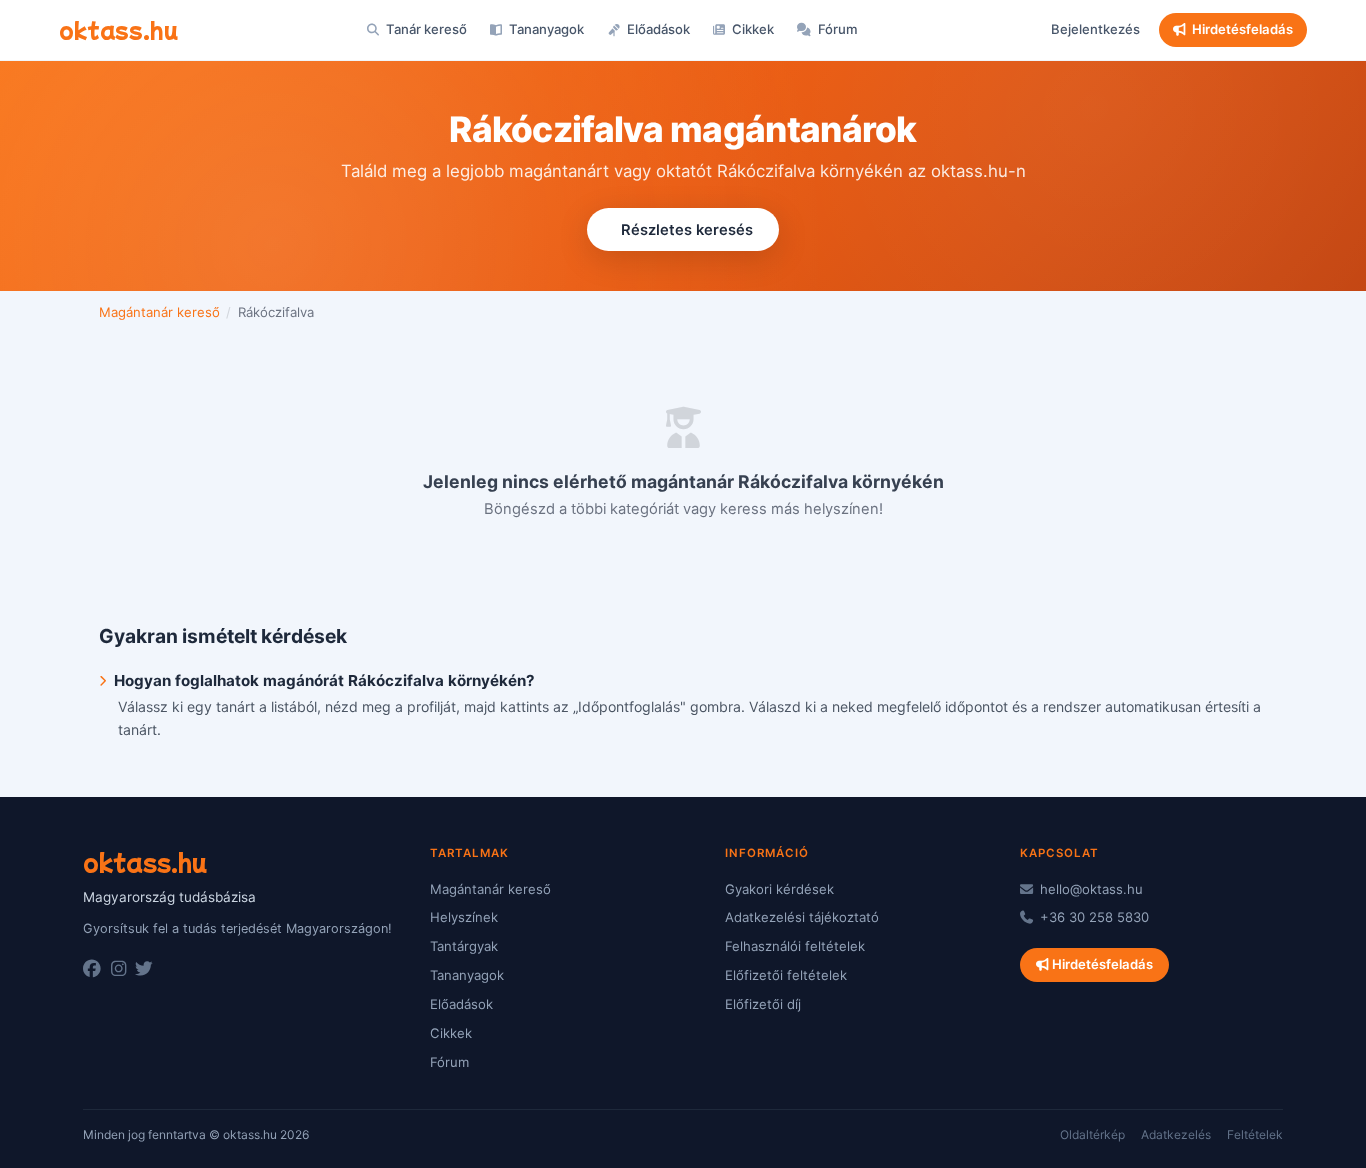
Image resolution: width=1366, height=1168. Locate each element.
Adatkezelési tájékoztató (802, 917)
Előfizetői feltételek (786, 975)
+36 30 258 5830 (1092, 917)
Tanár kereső (425, 29)
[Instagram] (118, 969)
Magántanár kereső (159, 312)
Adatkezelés (1176, 1134)
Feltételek (1255, 1134)
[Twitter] (144, 969)
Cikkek (751, 29)
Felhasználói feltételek (795, 946)
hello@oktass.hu (1089, 889)
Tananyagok (545, 29)
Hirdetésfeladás (1242, 29)
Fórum (836, 29)
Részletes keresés (687, 230)
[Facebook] (92, 969)
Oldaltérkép (1092, 1134)
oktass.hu (118, 29)
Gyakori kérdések (779, 889)
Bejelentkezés (1095, 29)
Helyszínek (464, 917)
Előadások (657, 29)
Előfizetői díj (763, 1004)
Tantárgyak (464, 946)
